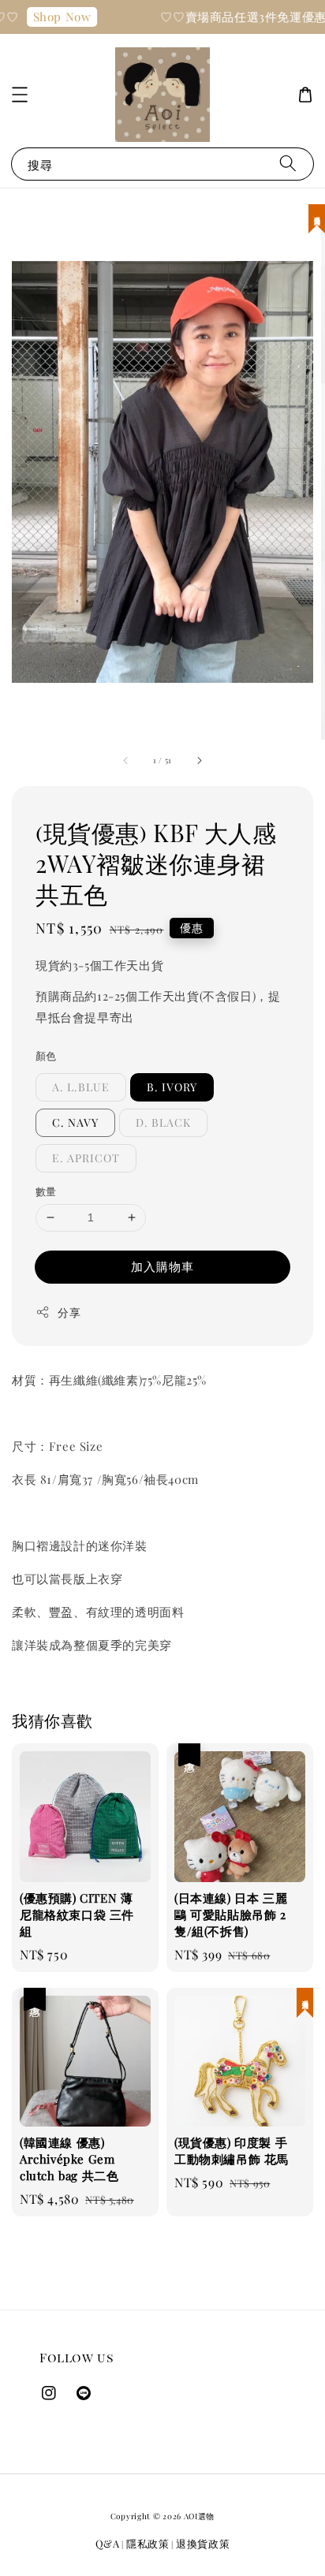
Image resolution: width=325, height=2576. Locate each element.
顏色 (46, 1055)
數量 (46, 1191)
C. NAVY (75, 1122)
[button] (20, 95)
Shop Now (54, 17)
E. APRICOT (86, 1158)
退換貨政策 (203, 2543)
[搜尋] (288, 164)
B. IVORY (172, 1087)
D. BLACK (163, 1122)
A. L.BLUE (81, 1087)
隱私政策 (148, 2543)
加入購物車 (162, 1266)
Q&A (108, 2543)
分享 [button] (69, 1312)
